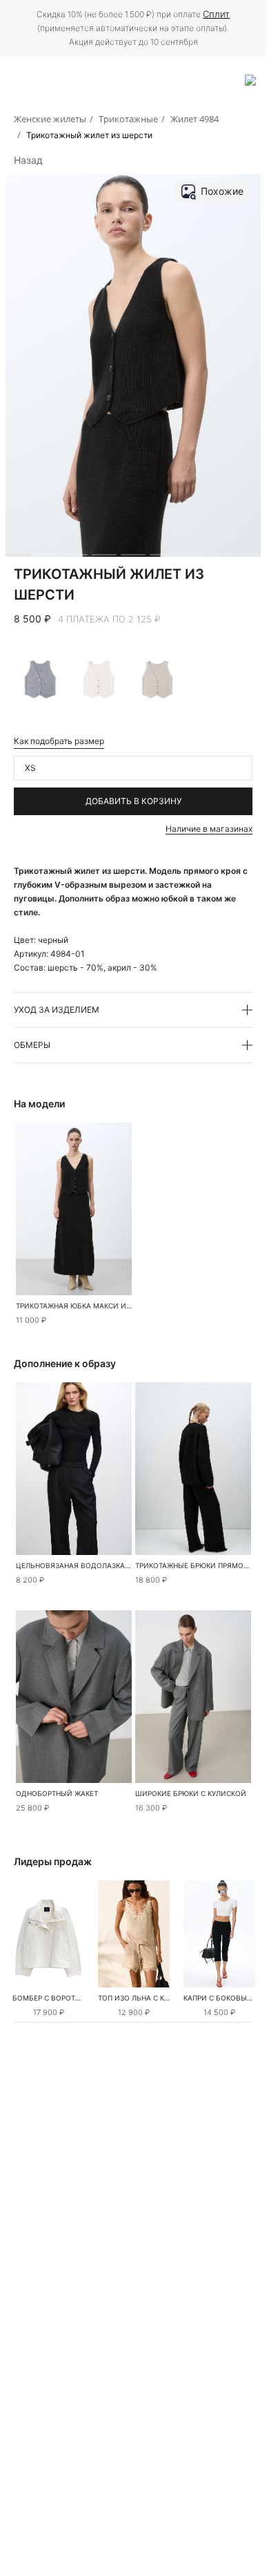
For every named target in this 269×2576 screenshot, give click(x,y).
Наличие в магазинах (209, 829)
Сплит (216, 14)
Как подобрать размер (59, 741)
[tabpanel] (48, 1934)
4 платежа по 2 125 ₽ (109, 619)
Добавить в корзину (133, 801)
